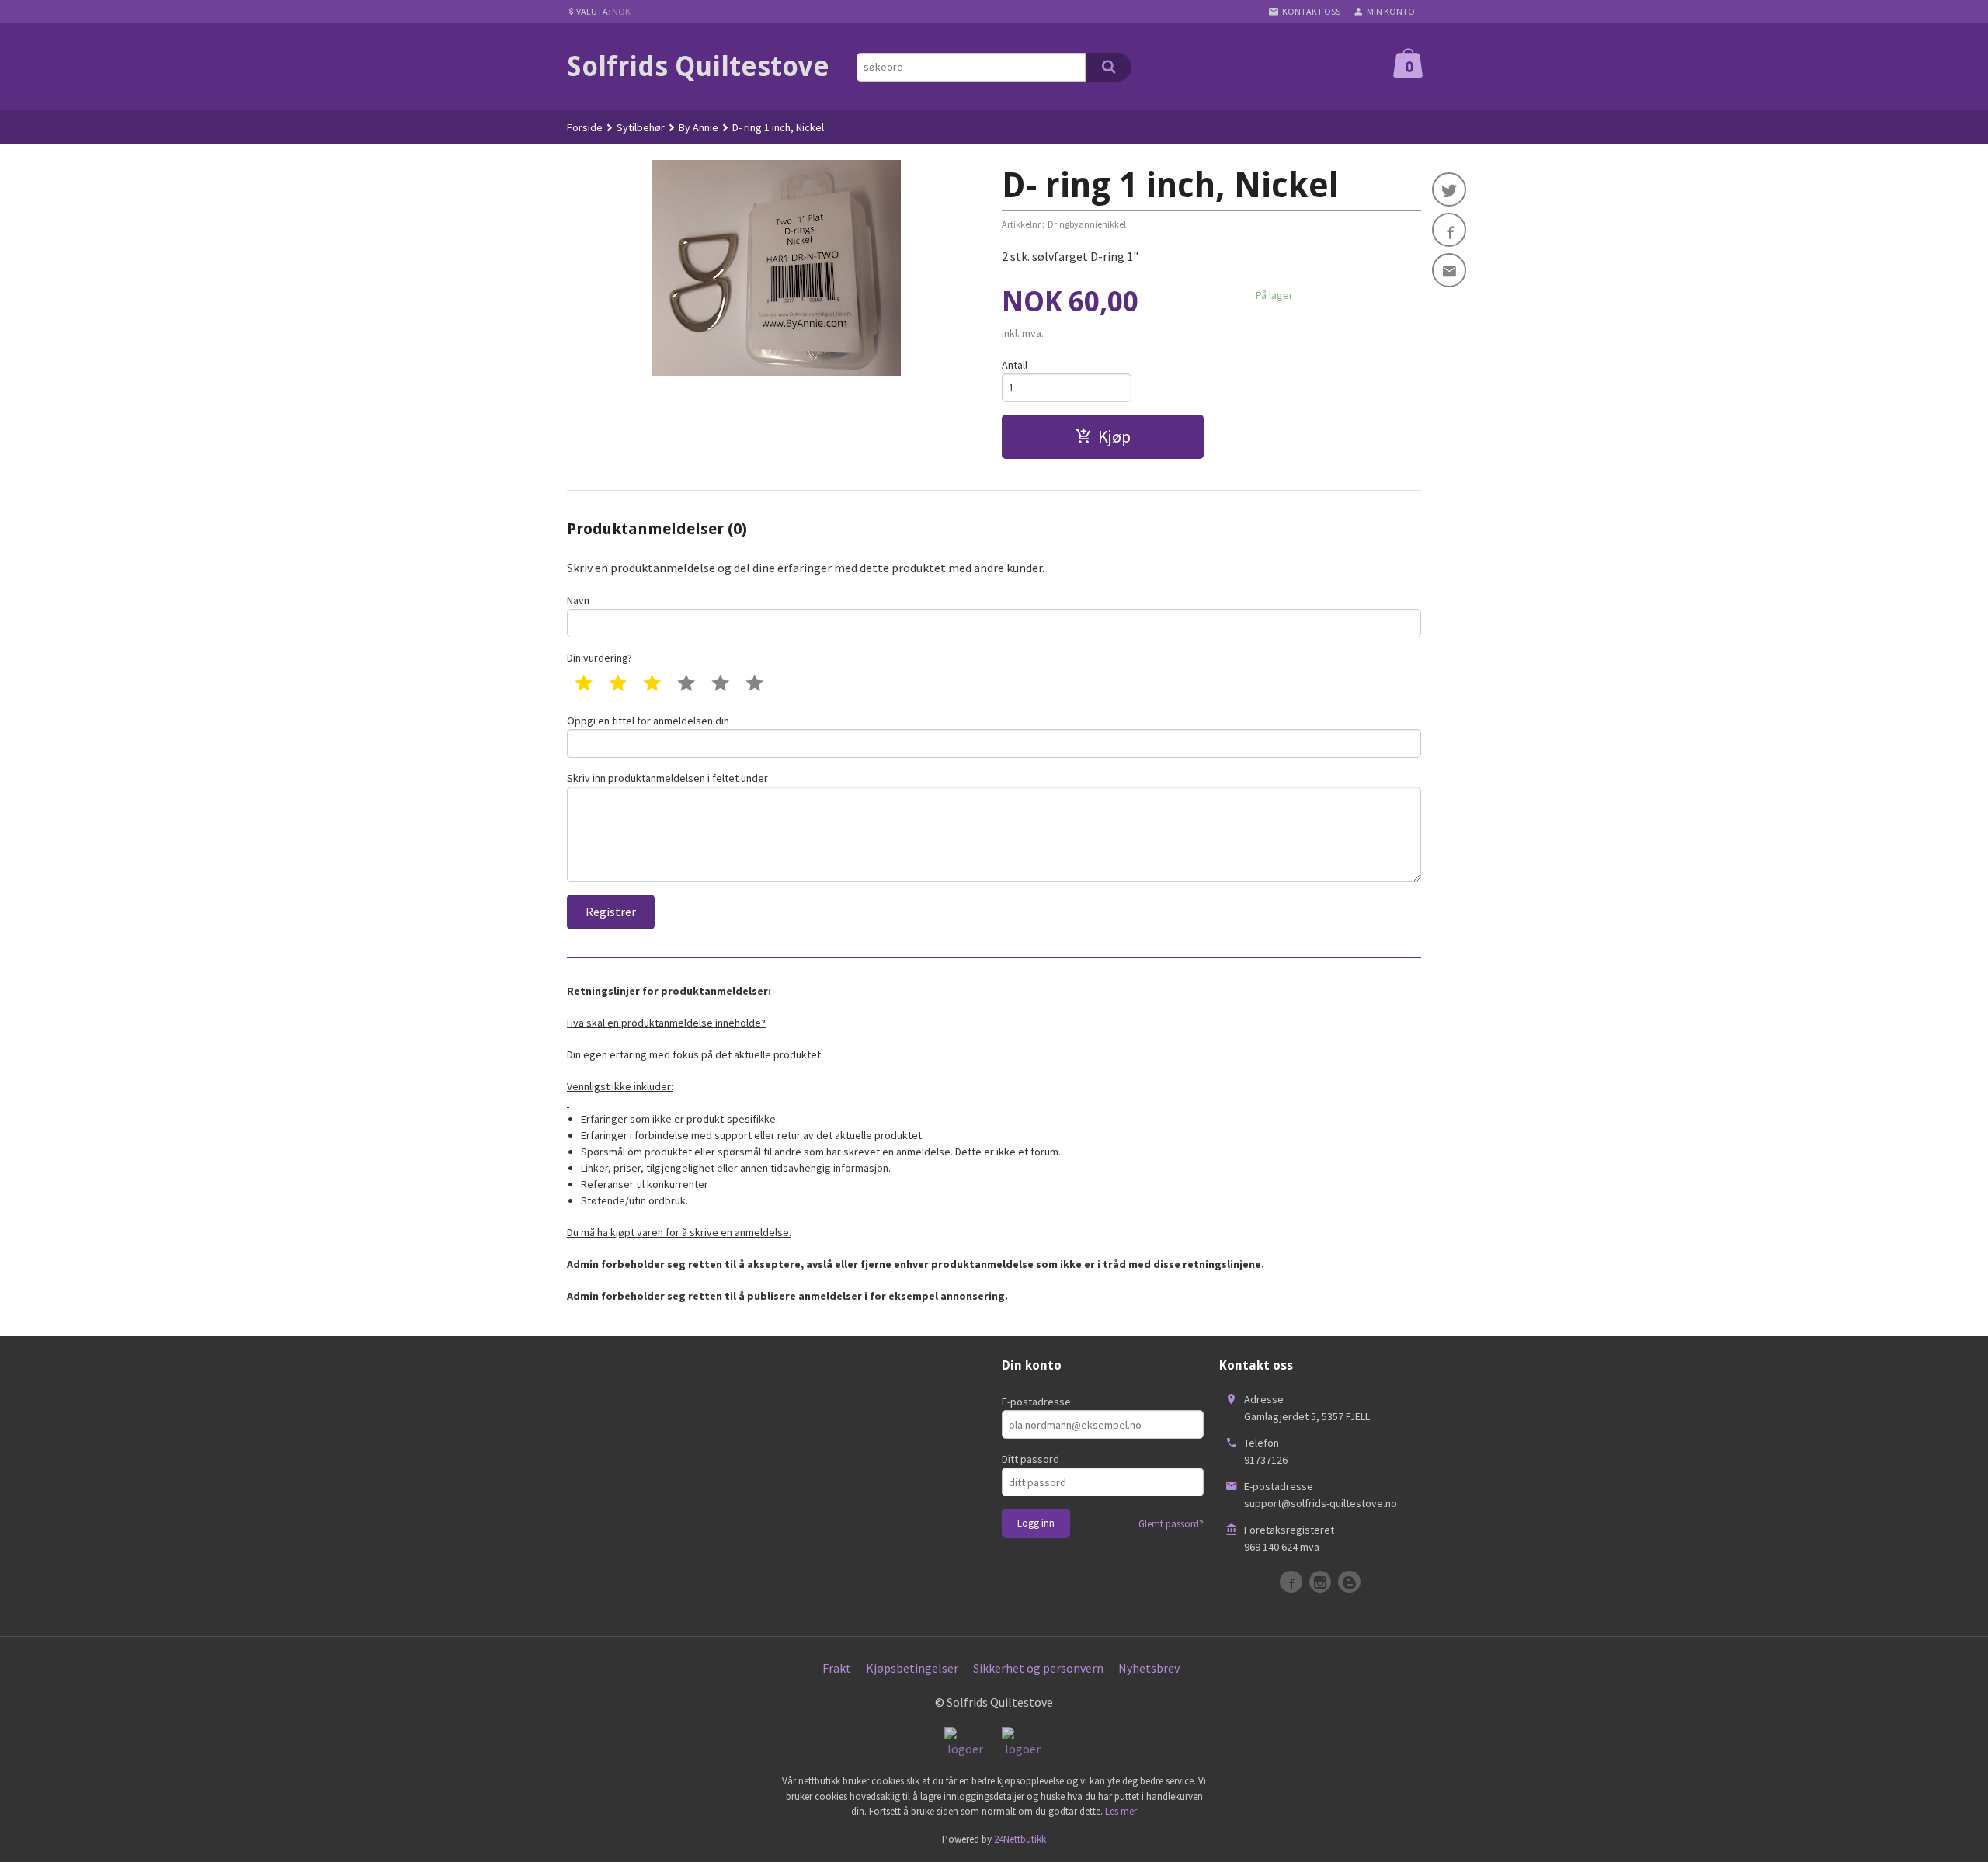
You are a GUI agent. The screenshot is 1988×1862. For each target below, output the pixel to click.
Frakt (837, 1668)
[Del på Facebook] (1449, 230)
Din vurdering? (600, 658)
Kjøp (1114, 436)
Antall (1015, 365)
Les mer (1121, 1811)
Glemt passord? (1171, 1524)
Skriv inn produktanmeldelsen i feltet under (667, 778)
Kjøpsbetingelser (912, 1668)
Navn (578, 600)
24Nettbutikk (1020, 1839)
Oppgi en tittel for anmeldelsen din (648, 721)
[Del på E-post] (1449, 270)
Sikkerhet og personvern (1038, 1668)
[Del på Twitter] (1449, 189)
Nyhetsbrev (1149, 1668)
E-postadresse (1036, 1402)
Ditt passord (1030, 1459)
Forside (585, 127)
